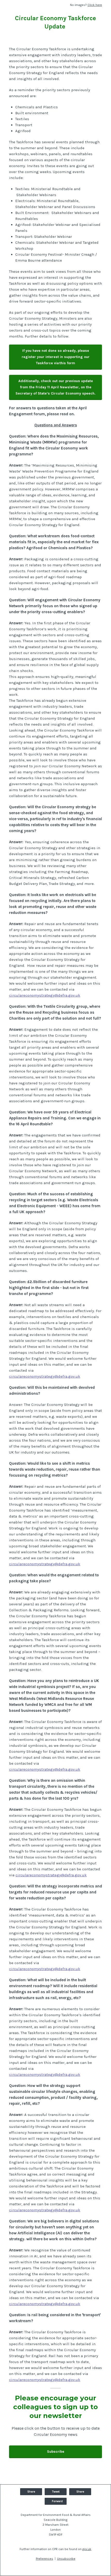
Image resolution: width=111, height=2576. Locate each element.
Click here (95, 5)
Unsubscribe (66, 2559)
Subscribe (56, 2452)
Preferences (45, 2559)
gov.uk (87, 2549)
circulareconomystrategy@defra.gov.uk (45, 995)
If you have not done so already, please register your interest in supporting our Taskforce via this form (56, 357)
